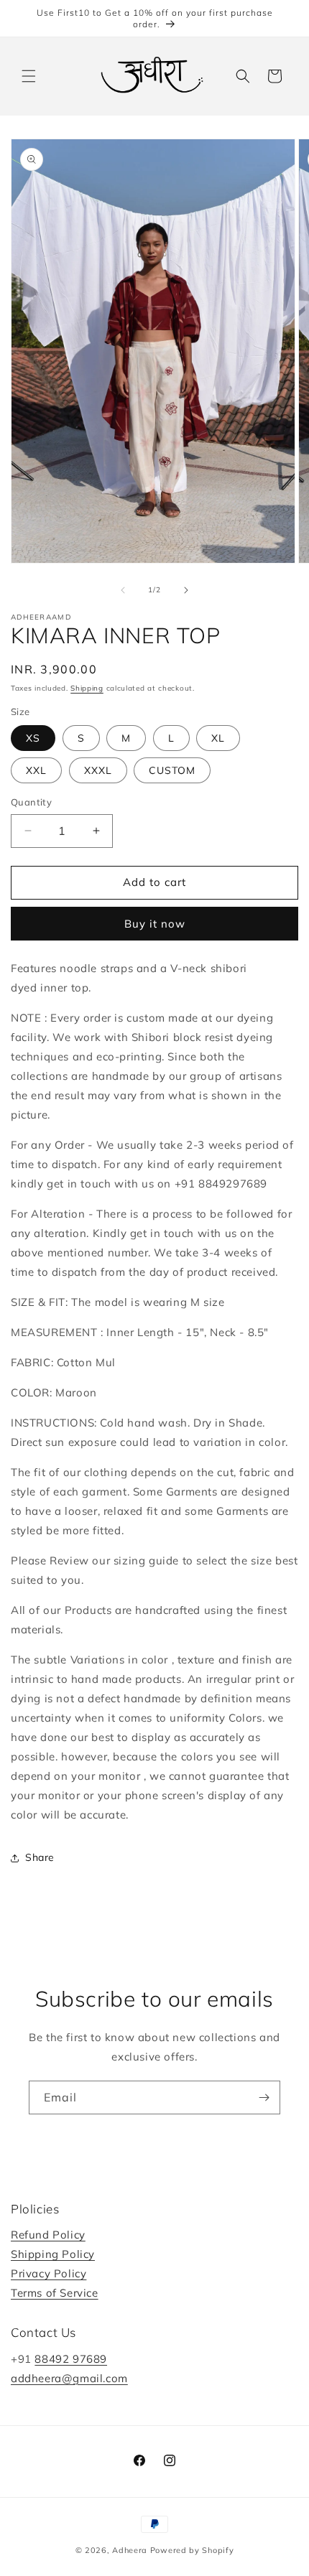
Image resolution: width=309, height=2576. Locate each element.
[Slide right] (186, 590)
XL (218, 738)
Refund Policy (48, 2235)
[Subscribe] (264, 2097)
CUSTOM (172, 770)
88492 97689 (71, 2359)
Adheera (130, 2550)
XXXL (98, 770)
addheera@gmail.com (69, 2378)
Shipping (87, 688)
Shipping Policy (53, 2254)
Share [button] (40, 1857)
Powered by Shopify (192, 2550)
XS (33, 738)
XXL (36, 770)
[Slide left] (123, 590)
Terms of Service (55, 2293)
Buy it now (155, 924)
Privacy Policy (49, 2273)
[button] (29, 76)
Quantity (31, 802)
